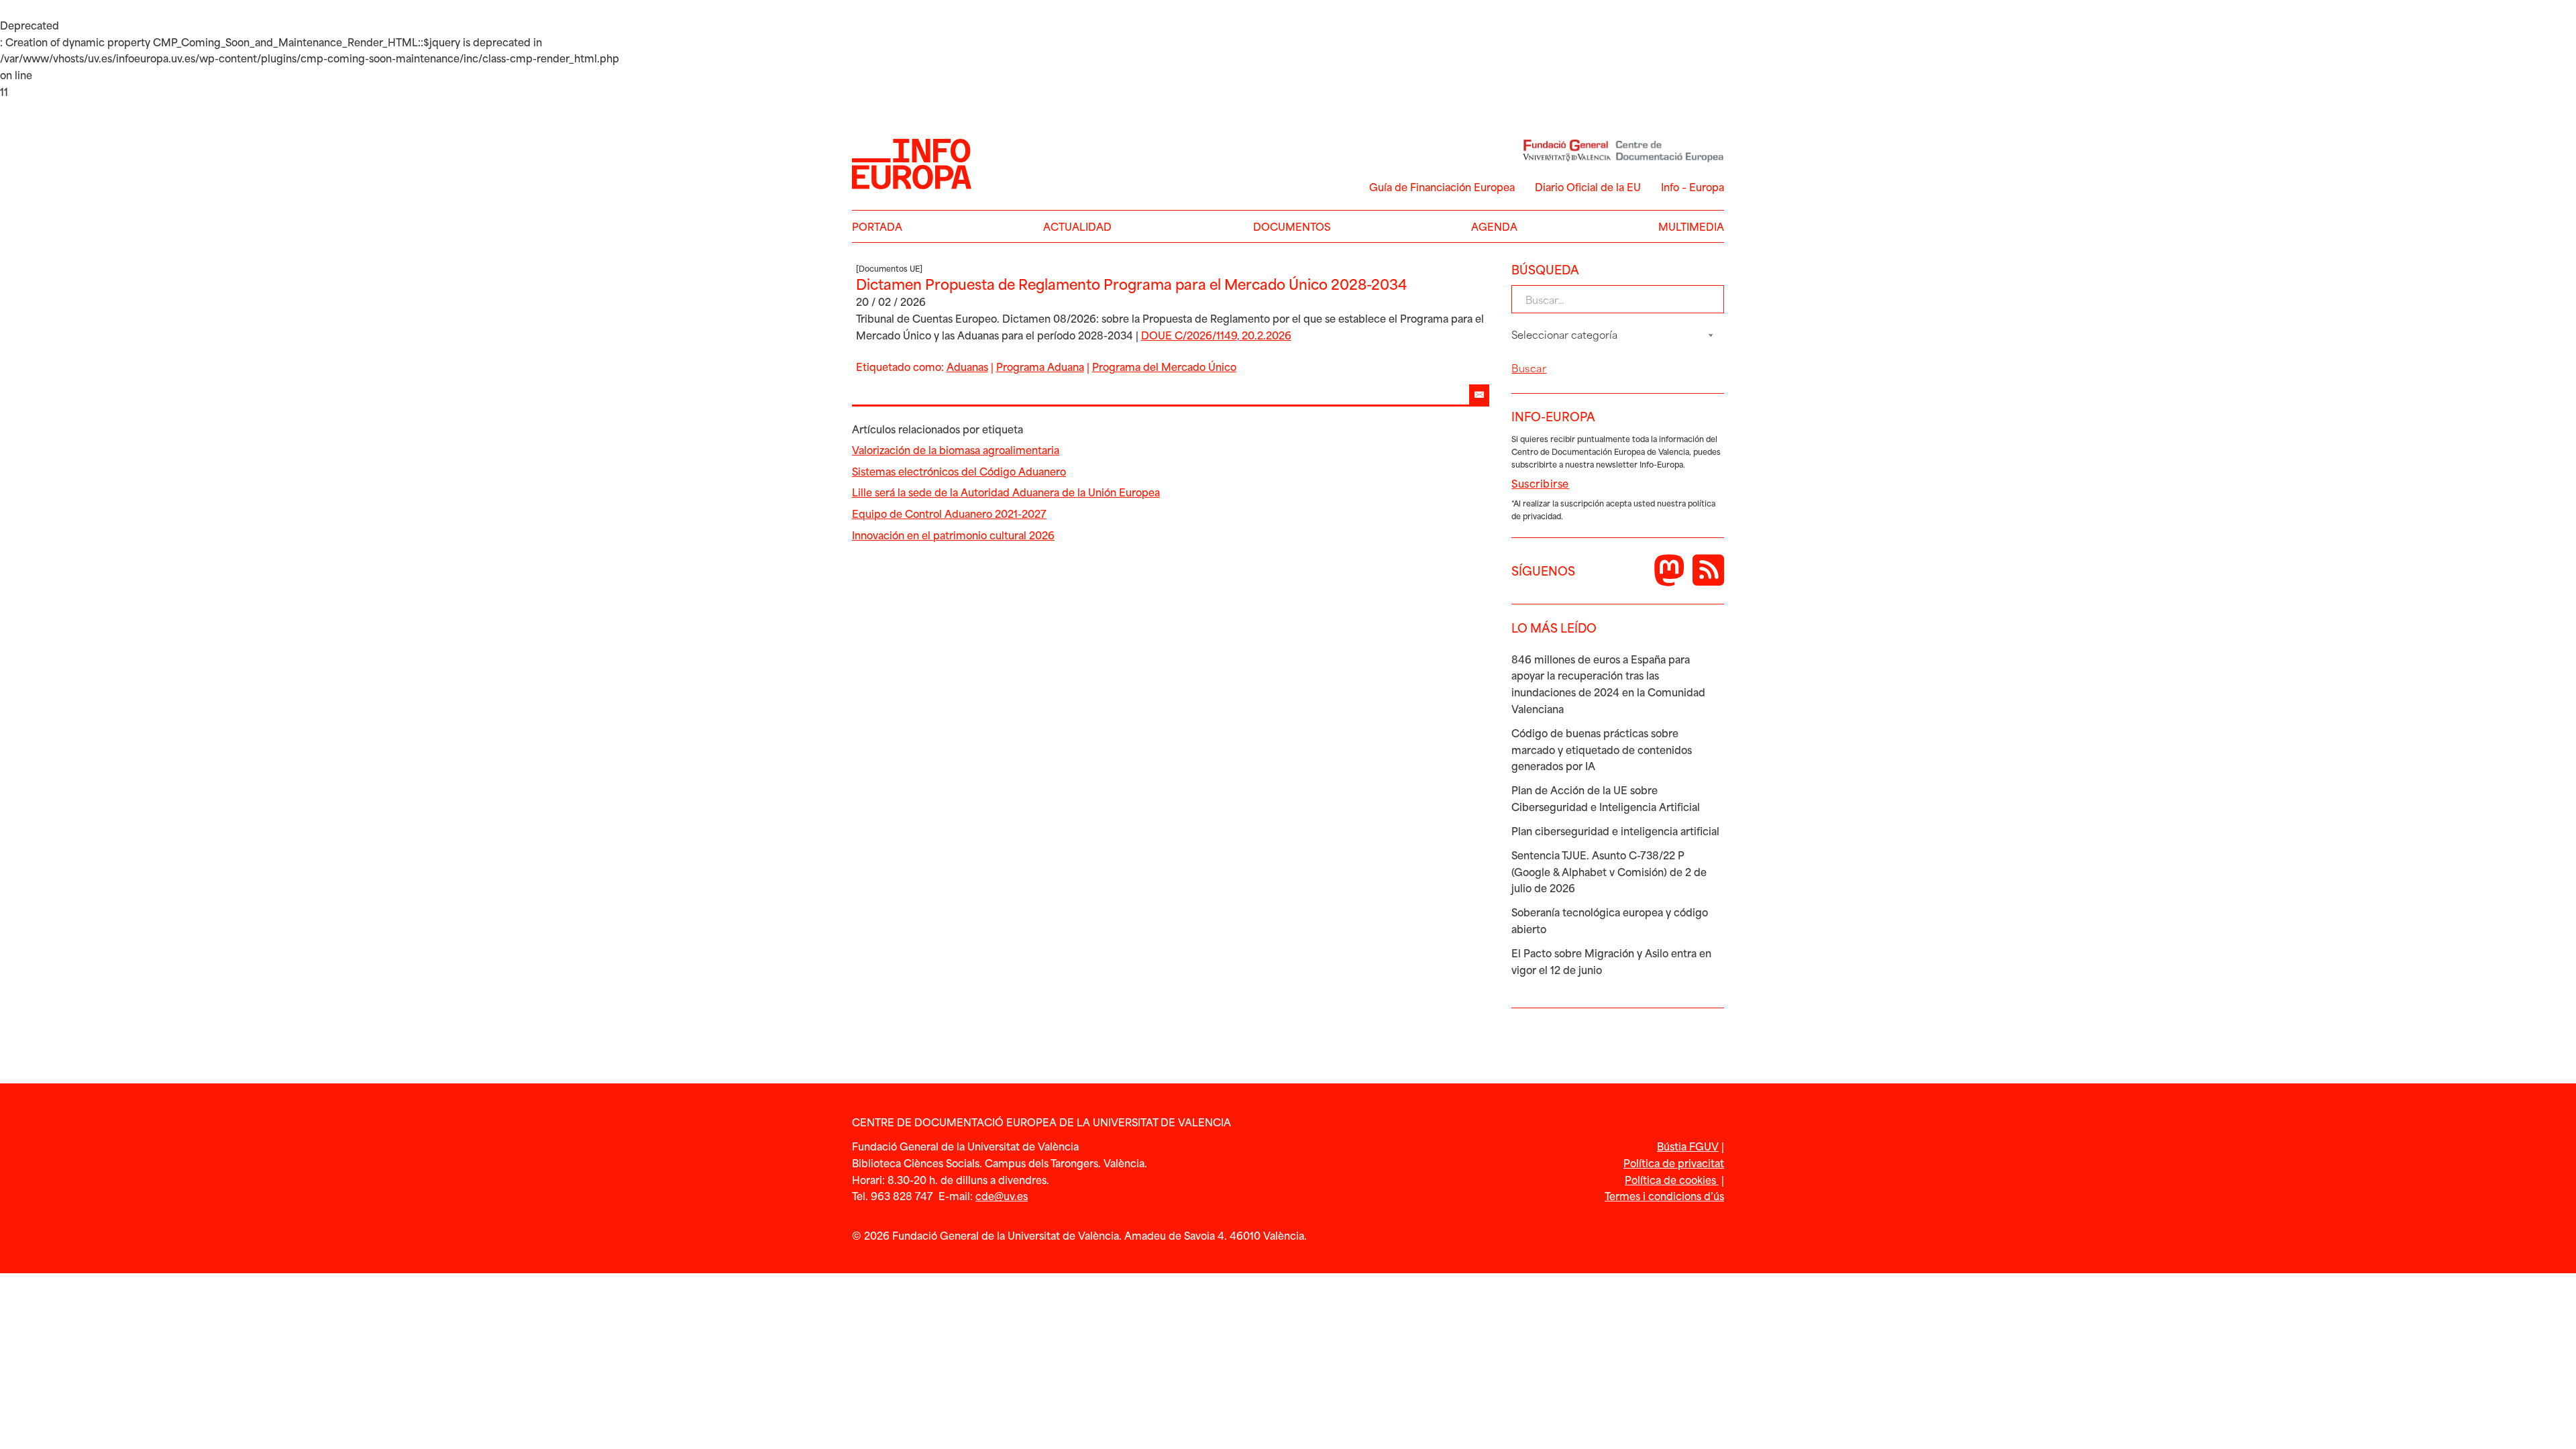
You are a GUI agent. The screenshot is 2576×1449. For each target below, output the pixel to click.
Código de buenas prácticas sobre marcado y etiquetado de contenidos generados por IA (1602, 749)
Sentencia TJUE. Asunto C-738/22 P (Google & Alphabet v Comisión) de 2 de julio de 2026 (1609, 871)
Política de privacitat (1674, 1163)
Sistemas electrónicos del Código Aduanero (959, 471)
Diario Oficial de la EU (1588, 186)
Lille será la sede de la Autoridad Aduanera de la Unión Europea (1006, 492)
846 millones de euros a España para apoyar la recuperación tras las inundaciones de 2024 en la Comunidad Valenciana (1608, 684)
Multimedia (1691, 226)
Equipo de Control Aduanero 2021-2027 (949, 513)
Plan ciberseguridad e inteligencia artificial (1615, 830)
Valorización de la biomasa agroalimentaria (956, 449)
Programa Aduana (1040, 366)
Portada (877, 226)
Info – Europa (1693, 186)
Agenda (1494, 226)
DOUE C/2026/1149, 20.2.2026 (1216, 335)
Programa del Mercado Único (1164, 366)
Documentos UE (889, 268)
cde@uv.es (1002, 1195)
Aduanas (967, 366)
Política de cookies (1672, 1179)
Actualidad (1077, 226)
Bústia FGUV (1688, 1146)
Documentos (1292, 226)
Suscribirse (1540, 483)
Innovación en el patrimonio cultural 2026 (953, 535)
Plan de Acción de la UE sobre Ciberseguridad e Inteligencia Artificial (1606, 798)
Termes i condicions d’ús (1664, 1195)
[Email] (1479, 394)
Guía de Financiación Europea (1442, 186)
